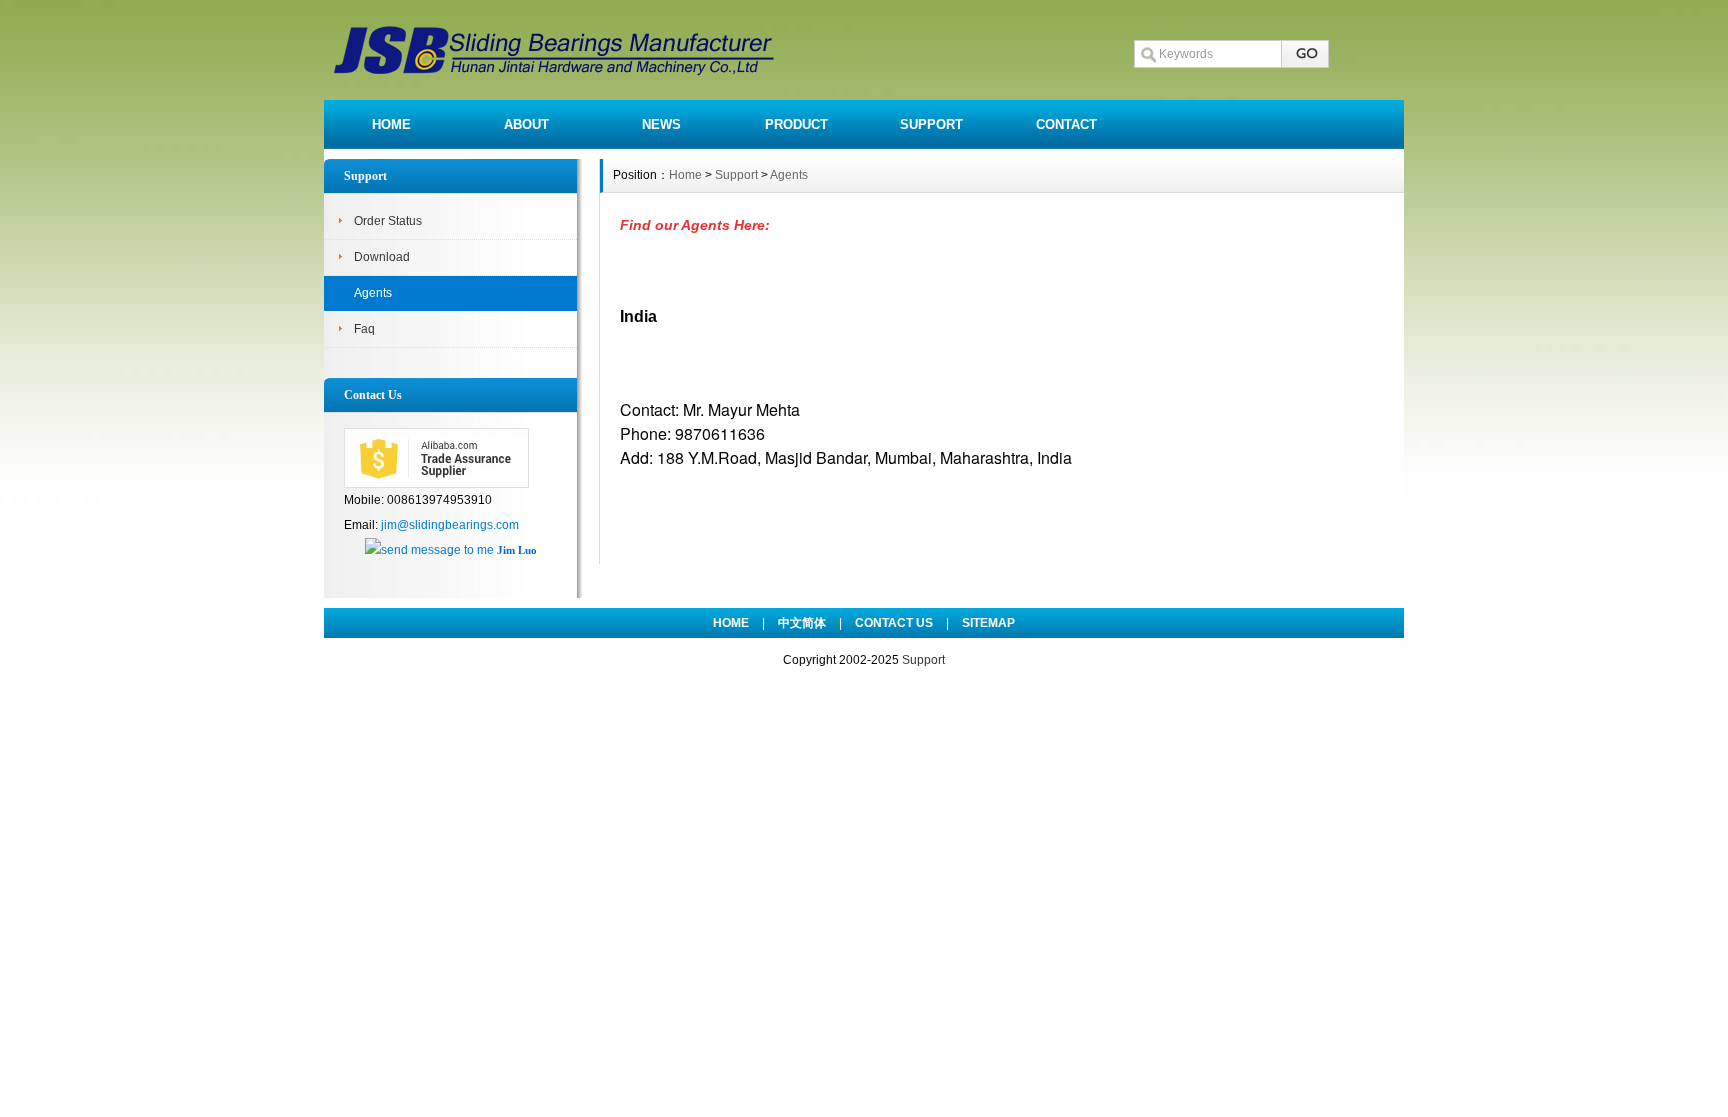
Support (736, 175)
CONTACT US (894, 623)
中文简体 (802, 623)
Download (382, 257)
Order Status (388, 221)
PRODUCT (796, 124)
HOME (391, 124)
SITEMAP (988, 623)
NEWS (661, 124)
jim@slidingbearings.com (450, 525)
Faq (364, 329)
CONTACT (1066, 124)
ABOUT (526, 124)
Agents (373, 293)
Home (685, 175)
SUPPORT (931, 124)
